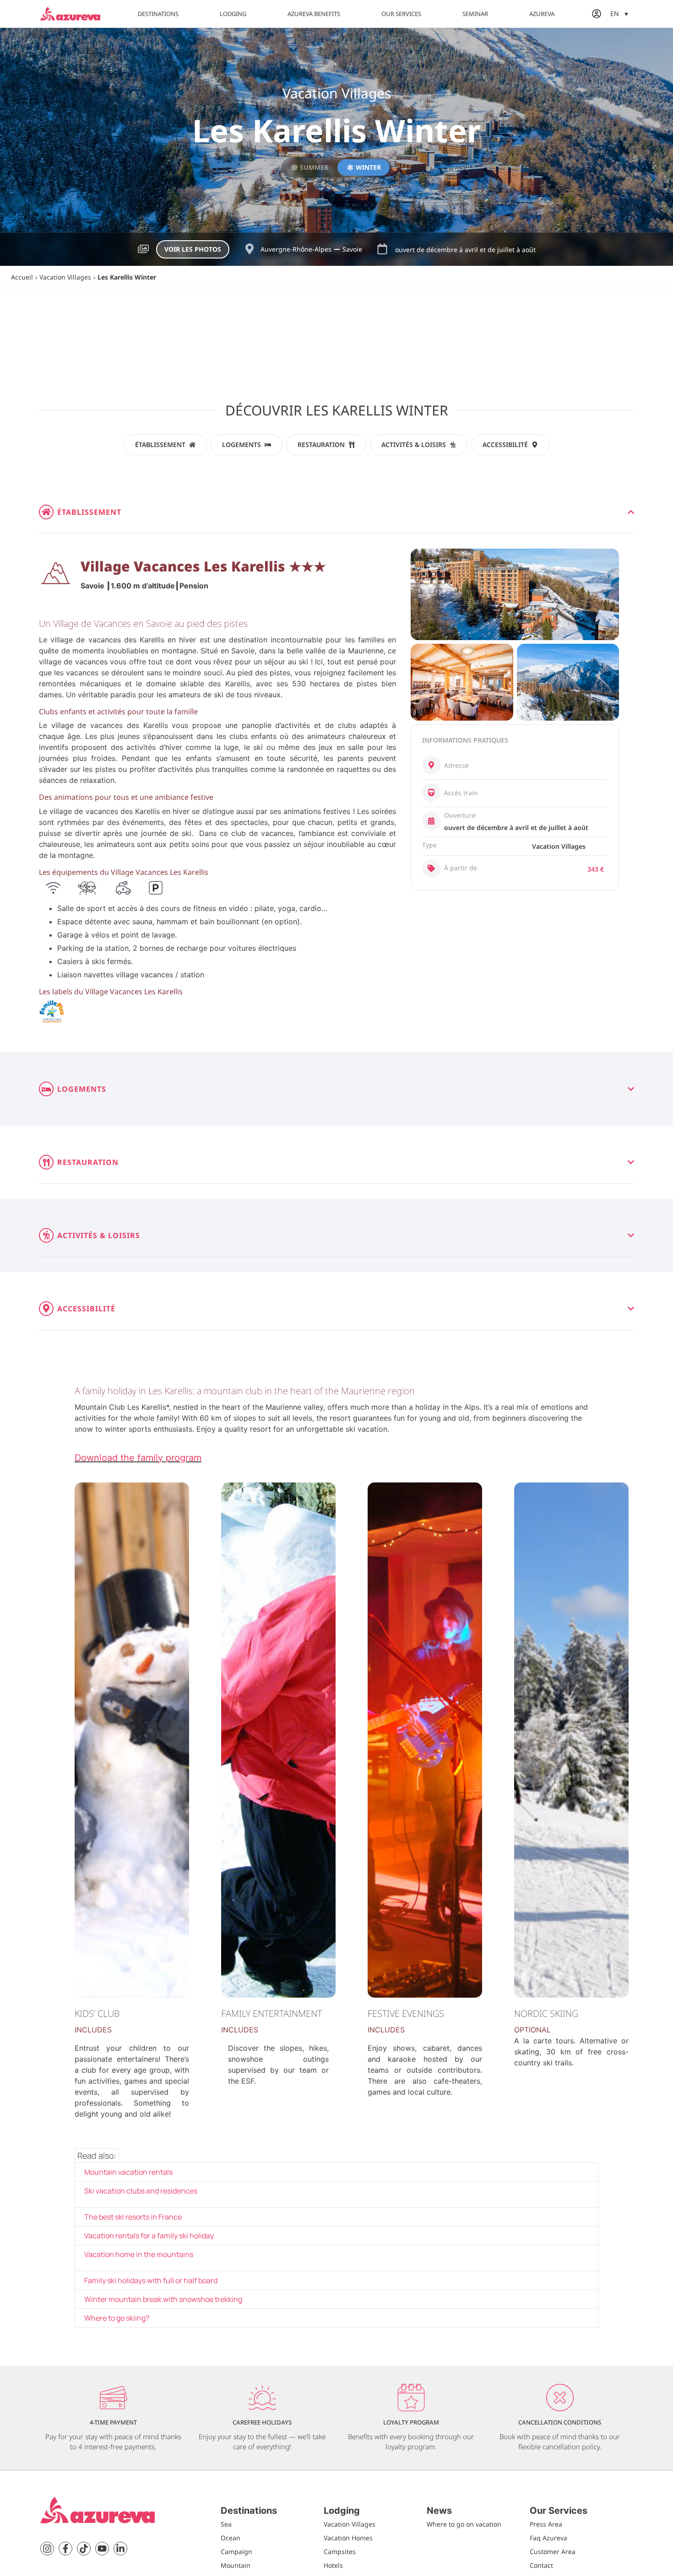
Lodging (233, 14)
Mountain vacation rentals (128, 2172)
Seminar (475, 14)
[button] (619, 13)
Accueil (22, 277)
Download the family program (138, 1458)
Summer (314, 167)
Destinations (158, 14)
